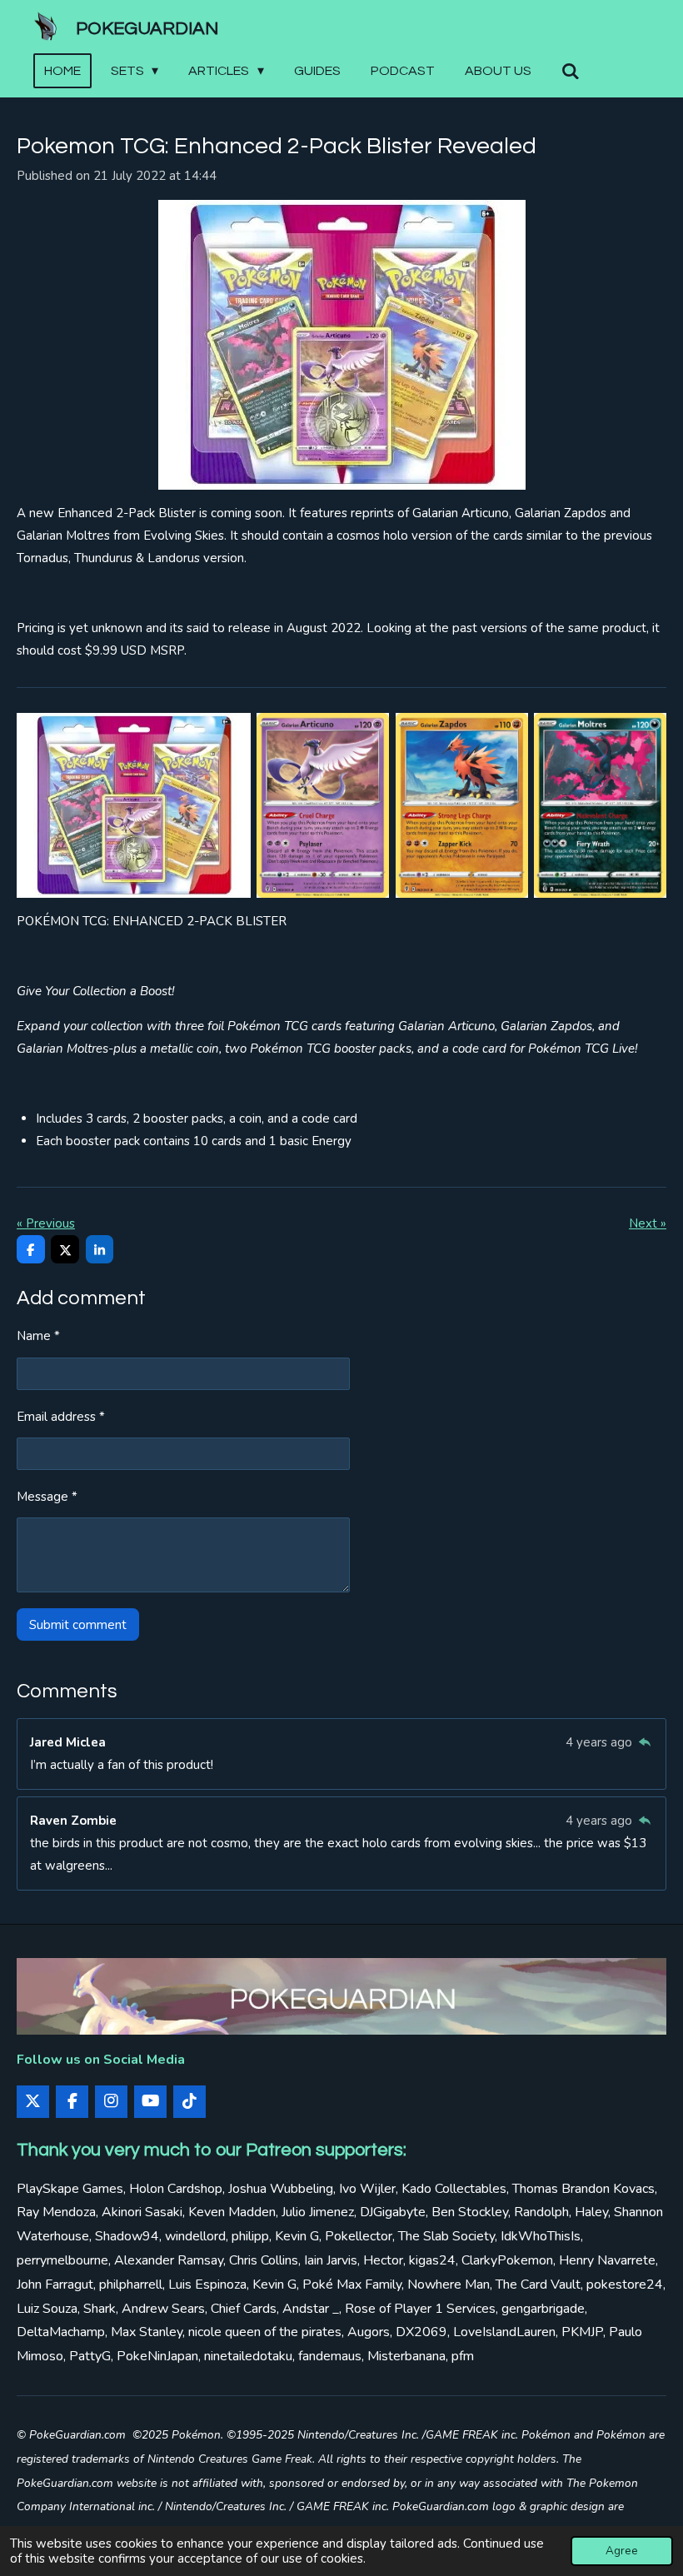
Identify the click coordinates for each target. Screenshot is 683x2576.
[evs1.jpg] (600, 805)
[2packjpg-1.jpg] (134, 805)
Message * (47, 1497)
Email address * (61, 1417)
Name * (38, 1336)
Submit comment (78, 1625)
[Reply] (644, 1742)
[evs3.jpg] (323, 805)
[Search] (571, 71)
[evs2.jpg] (462, 805)
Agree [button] (622, 2551)
